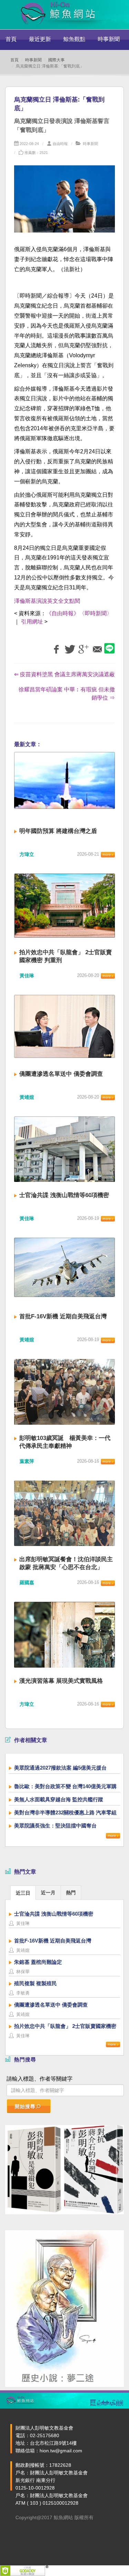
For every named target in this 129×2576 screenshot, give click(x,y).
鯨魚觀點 (74, 39)
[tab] (23, 1892)
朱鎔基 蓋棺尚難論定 (38, 1962)
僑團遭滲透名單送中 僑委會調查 (61, 1074)
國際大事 (56, 60)
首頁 (11, 39)
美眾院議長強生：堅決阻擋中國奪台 (55, 1826)
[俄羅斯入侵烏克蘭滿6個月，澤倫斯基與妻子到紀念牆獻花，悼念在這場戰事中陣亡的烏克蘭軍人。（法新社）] (64, 203)
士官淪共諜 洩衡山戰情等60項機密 (64, 1195)
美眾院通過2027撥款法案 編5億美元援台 (60, 1768)
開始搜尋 (25, 2106)
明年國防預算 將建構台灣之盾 (58, 831)
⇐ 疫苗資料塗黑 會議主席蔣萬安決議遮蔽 (64, 674)
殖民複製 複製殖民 (35, 1983)
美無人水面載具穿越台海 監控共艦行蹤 (59, 1799)
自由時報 (60, 144)
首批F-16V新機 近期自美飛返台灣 (63, 1316)
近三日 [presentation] (23, 1893)
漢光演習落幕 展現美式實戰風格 (61, 1681)
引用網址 (32, 622)
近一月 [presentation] (48, 1893)
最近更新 (40, 39)
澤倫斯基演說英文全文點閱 (47, 601)
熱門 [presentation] (71, 1893)
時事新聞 (109, 39)
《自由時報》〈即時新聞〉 (79, 613)
